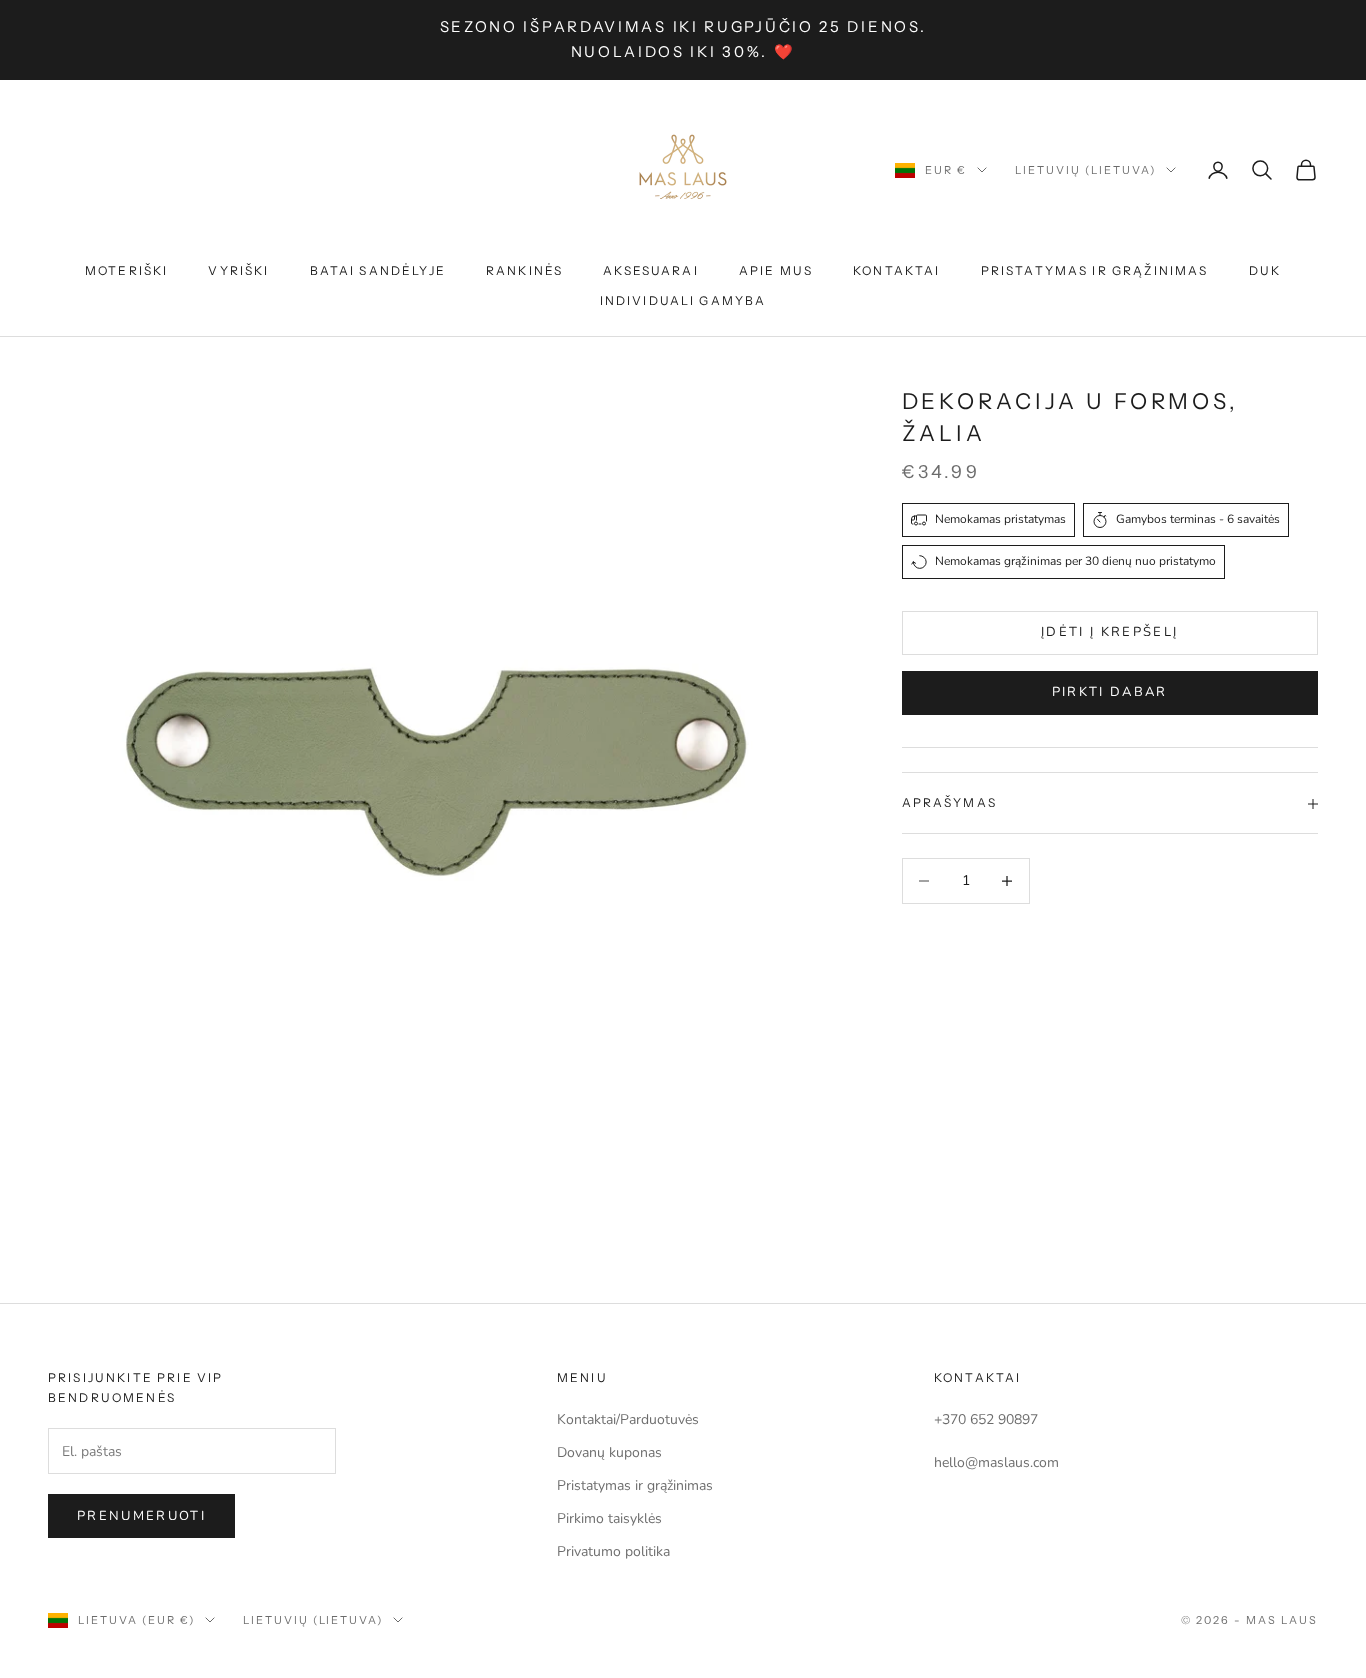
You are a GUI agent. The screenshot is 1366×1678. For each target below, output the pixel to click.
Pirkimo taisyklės (609, 1518)
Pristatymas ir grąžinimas (1095, 270)
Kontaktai (896, 270)
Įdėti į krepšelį (1109, 632)
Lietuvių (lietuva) (1085, 170)
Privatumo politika (613, 1551)
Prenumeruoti (141, 1516)
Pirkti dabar (1110, 693)
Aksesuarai (651, 270)
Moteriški (126, 270)
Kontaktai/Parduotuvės (628, 1419)
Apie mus (776, 270)
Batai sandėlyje (378, 270)
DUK (1265, 270)
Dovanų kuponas (609, 1452)
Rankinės (524, 270)
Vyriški (238, 270)
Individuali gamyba (683, 300)
